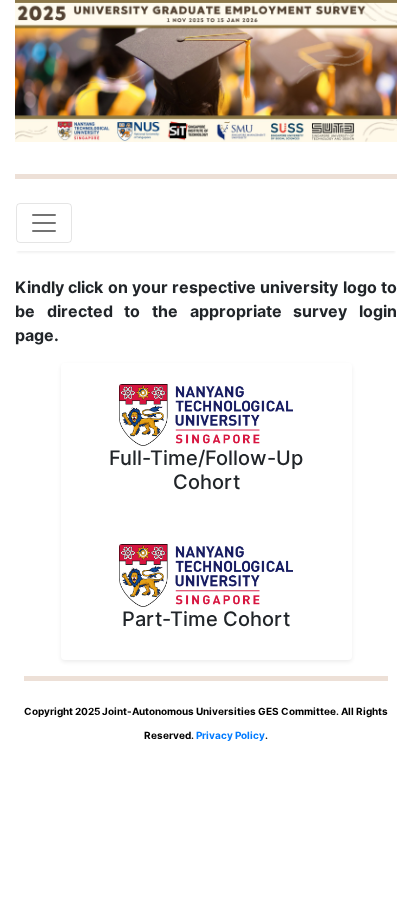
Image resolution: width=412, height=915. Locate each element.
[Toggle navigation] (44, 223)
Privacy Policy (230, 735)
